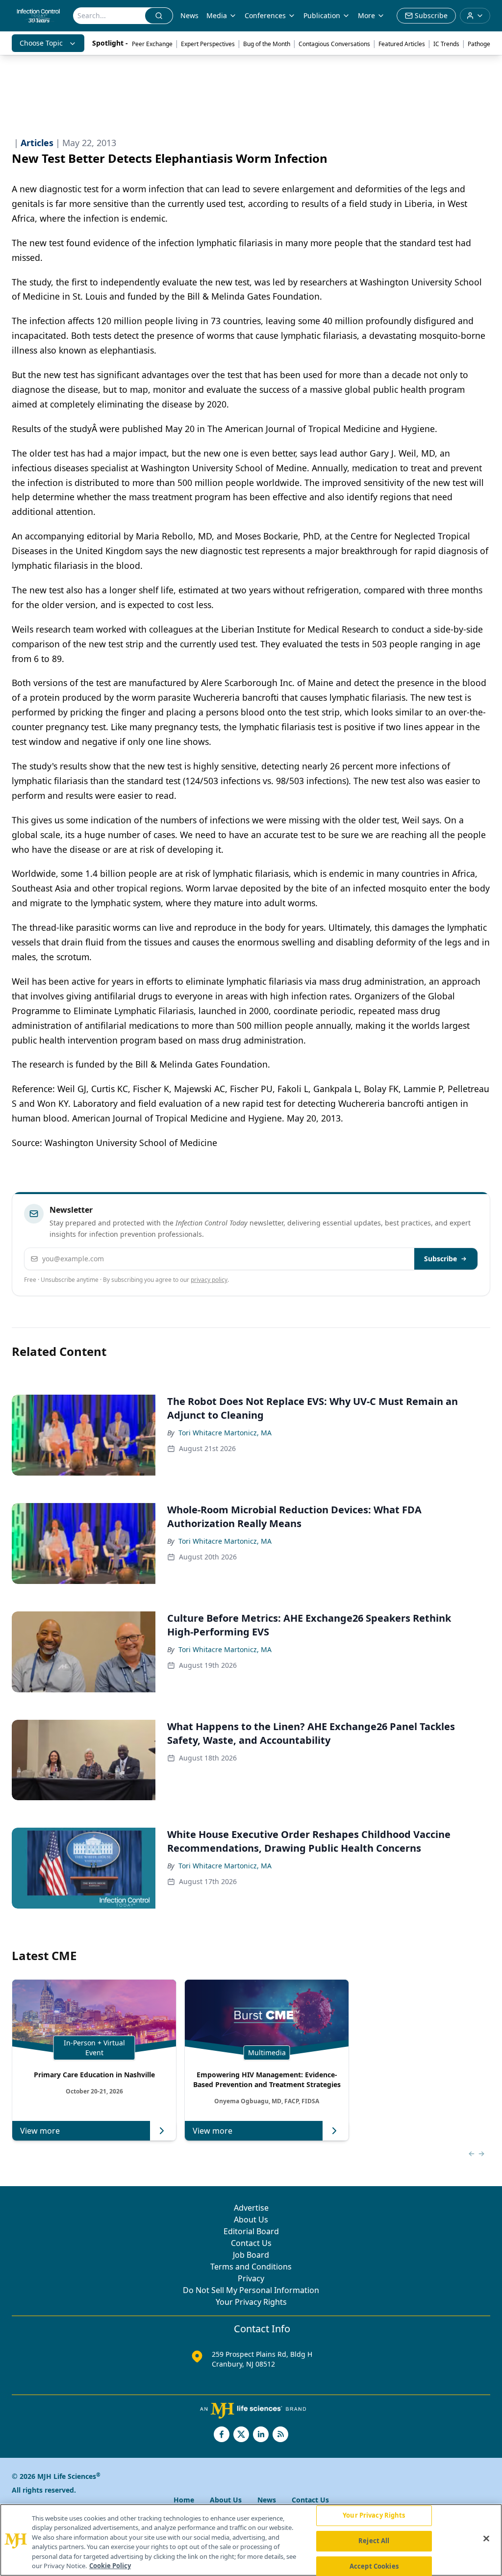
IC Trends (446, 44)
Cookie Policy (110, 2566)
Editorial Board (251, 2231)
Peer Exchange (152, 44)
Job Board (251, 2255)
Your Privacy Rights (251, 2302)
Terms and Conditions (251, 2267)
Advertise (251, 2208)
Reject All (374, 2541)
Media (217, 15)
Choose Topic (41, 43)
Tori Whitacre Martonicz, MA (225, 1433)
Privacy (251, 2278)
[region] (251, 2540)
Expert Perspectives (208, 44)
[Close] (486, 2539)
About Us (251, 2219)
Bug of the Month (267, 44)
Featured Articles (402, 44)
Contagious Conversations (334, 44)
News (189, 15)
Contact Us (251, 2243)
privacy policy (209, 1280)
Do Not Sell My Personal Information (251, 2290)
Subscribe (440, 1259)
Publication (322, 15)
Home (184, 2500)
